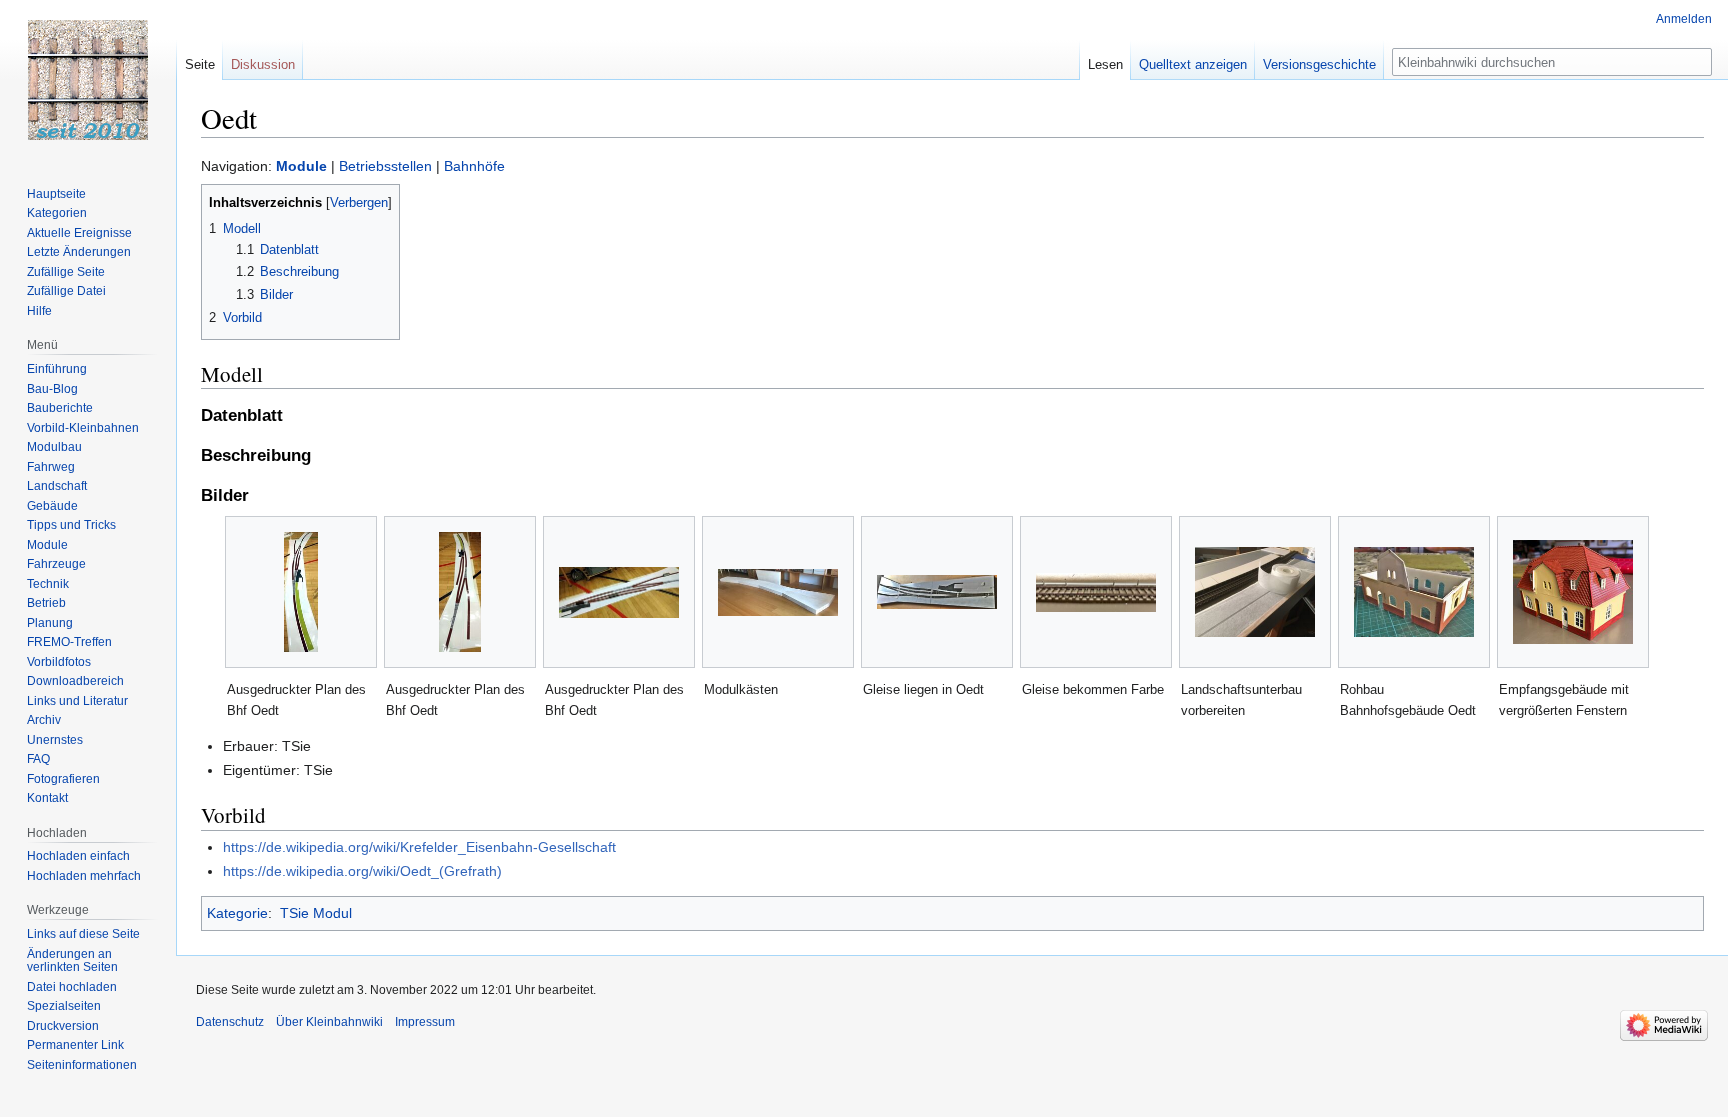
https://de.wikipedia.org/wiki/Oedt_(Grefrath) (362, 871)
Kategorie (237, 913)
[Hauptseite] (88, 80)
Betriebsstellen (385, 166)
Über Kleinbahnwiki (329, 1022)
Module (301, 166)
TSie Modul (316, 913)
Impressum (425, 1022)
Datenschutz (230, 1022)
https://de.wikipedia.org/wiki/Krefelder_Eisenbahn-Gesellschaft (419, 847)
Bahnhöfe (474, 166)
